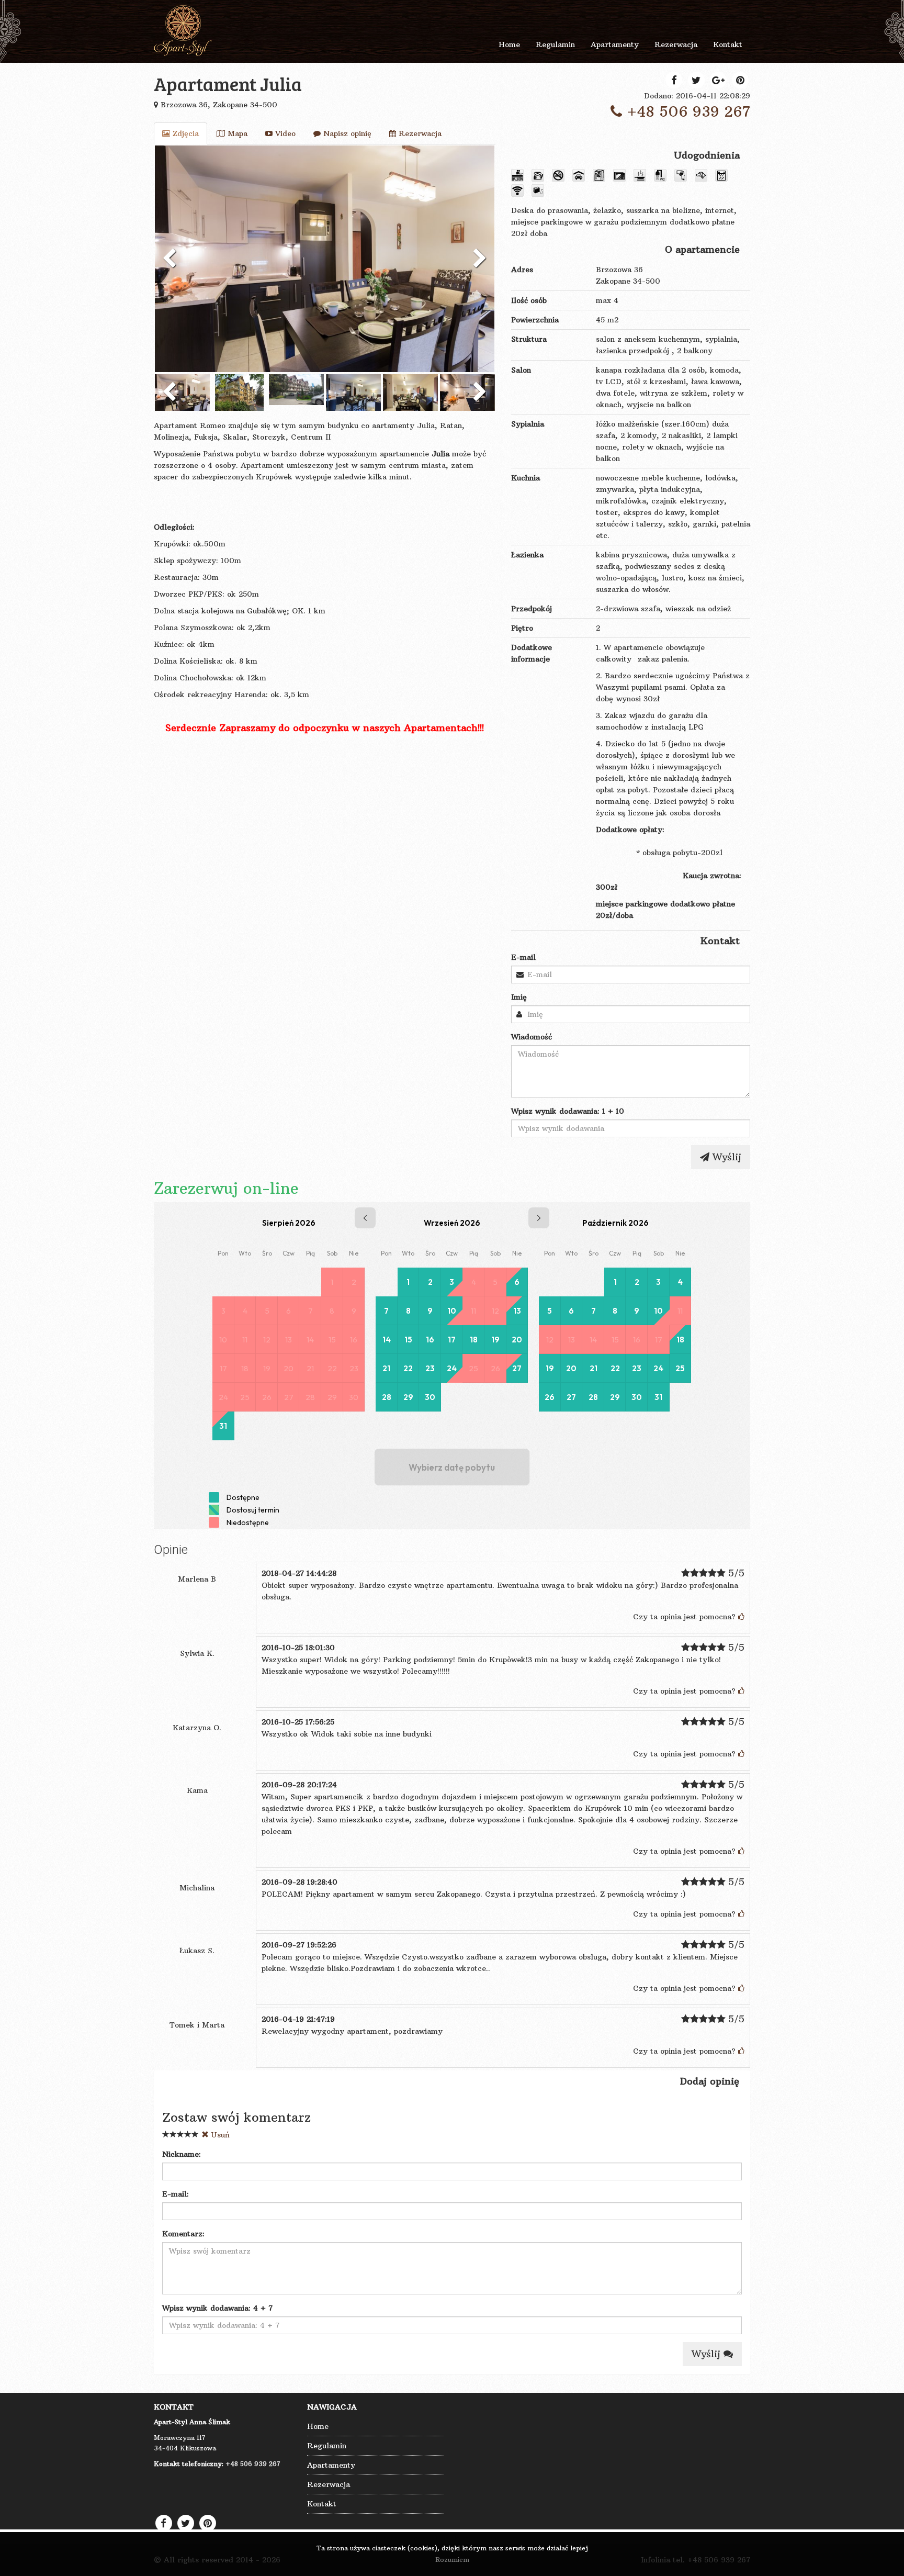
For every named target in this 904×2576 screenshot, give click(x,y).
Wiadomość (532, 1037)
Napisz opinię (346, 133)
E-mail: (176, 2194)
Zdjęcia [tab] (184, 133)
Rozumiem (452, 2560)
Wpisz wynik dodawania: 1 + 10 (568, 1111)
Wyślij (725, 1157)
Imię (519, 997)
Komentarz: (183, 2234)
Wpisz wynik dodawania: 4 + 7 (217, 2308)
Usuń (219, 2135)
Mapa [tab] (236, 133)
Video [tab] (284, 133)
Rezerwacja (419, 133)
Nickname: (182, 2154)
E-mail (523, 957)
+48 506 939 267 (686, 112)
